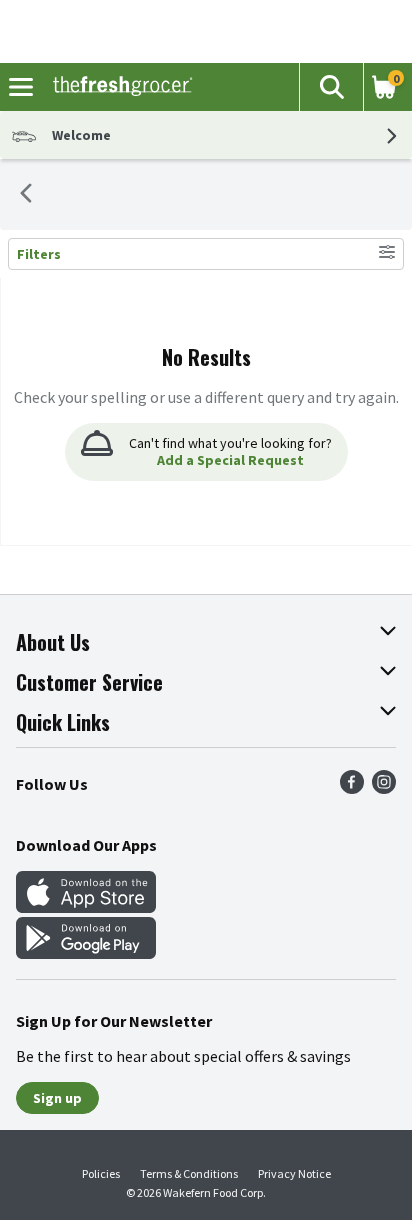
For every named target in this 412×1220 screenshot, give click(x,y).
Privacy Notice (294, 1173)
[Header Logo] (118, 87)
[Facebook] (352, 788)
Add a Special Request (230, 460)
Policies (101, 1173)
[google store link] (86, 953)
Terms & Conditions (189, 1173)
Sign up (57, 1098)
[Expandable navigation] (21, 87)
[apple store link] (86, 907)
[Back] (26, 195)
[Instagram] (384, 788)
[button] (331, 87)
